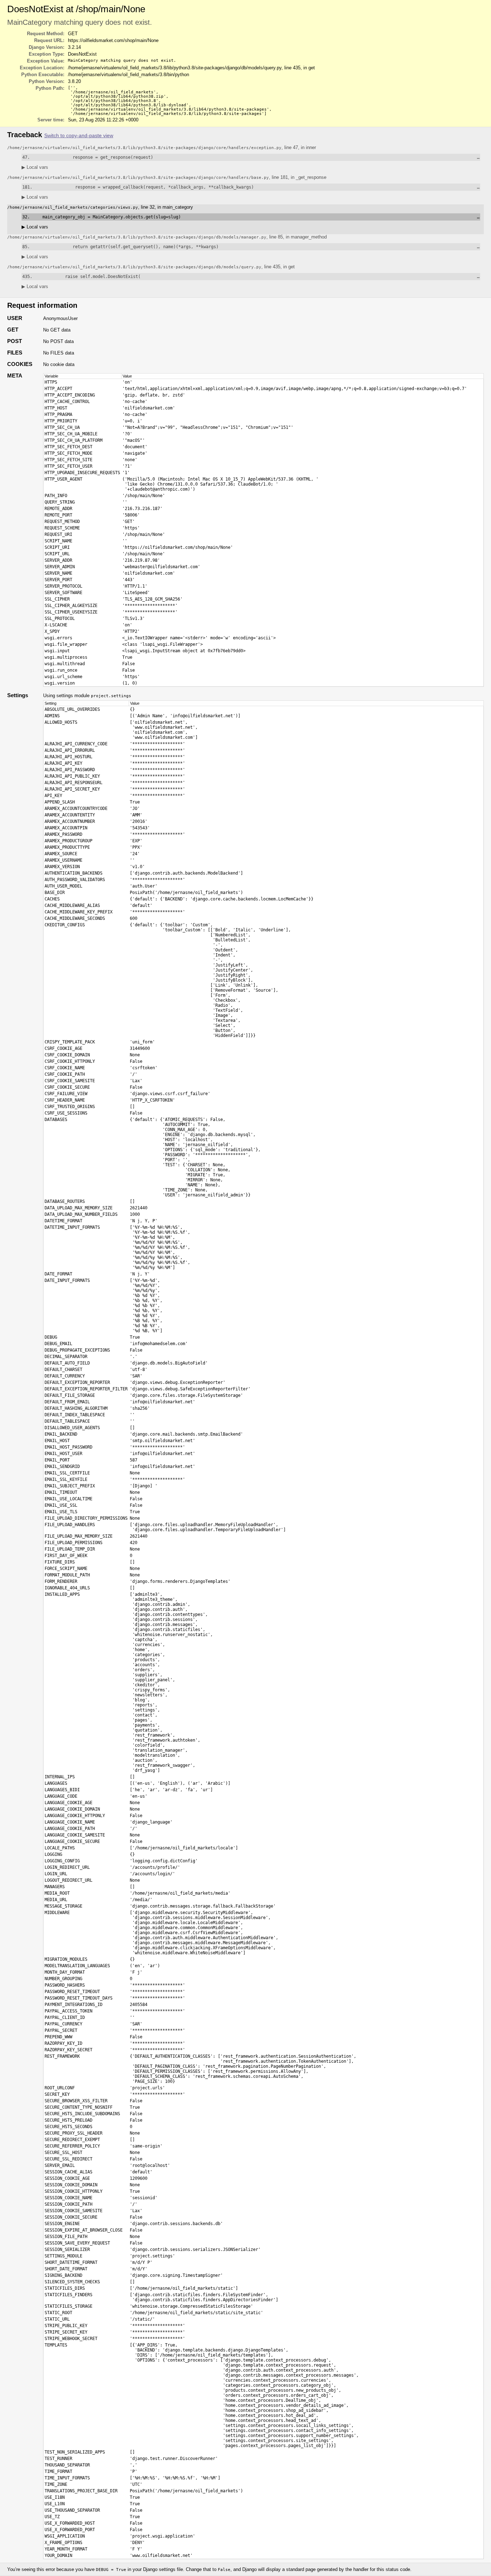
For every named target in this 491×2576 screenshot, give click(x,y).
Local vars (35, 167)
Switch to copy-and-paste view (79, 136)
